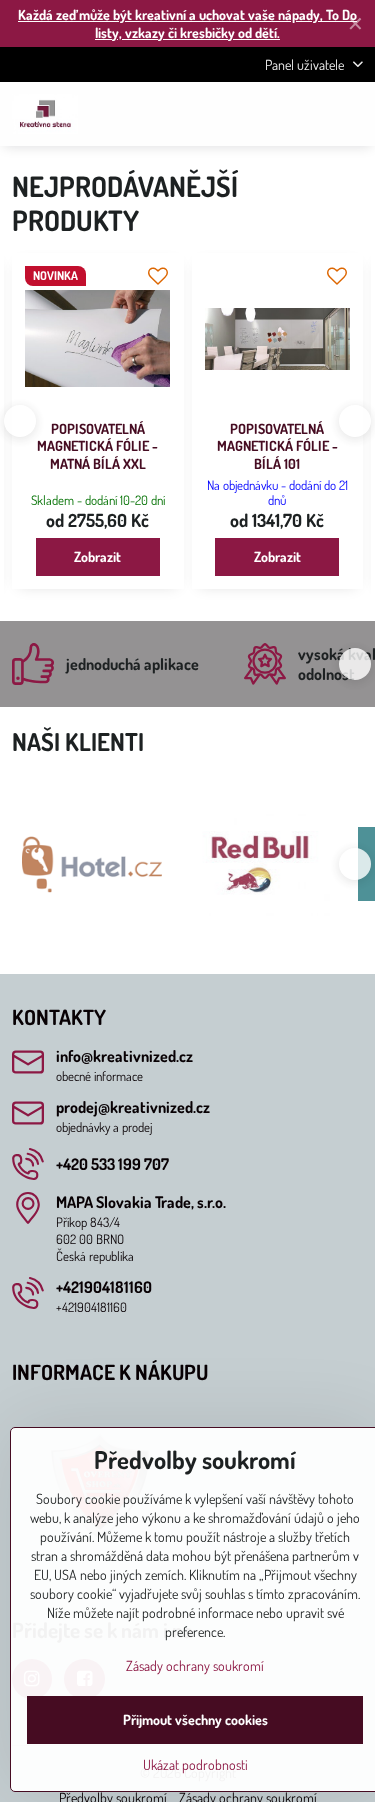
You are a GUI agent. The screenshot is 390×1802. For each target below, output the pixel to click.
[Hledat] (255, 114)
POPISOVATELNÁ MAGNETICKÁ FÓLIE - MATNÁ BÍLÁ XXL (97, 446)
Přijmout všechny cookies (195, 1719)
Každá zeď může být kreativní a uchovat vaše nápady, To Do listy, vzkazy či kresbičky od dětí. (187, 23)
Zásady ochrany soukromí (195, 1665)
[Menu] (351, 114)
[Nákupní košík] (303, 114)
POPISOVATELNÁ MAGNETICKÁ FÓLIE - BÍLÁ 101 (277, 446)
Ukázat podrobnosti (195, 1764)
